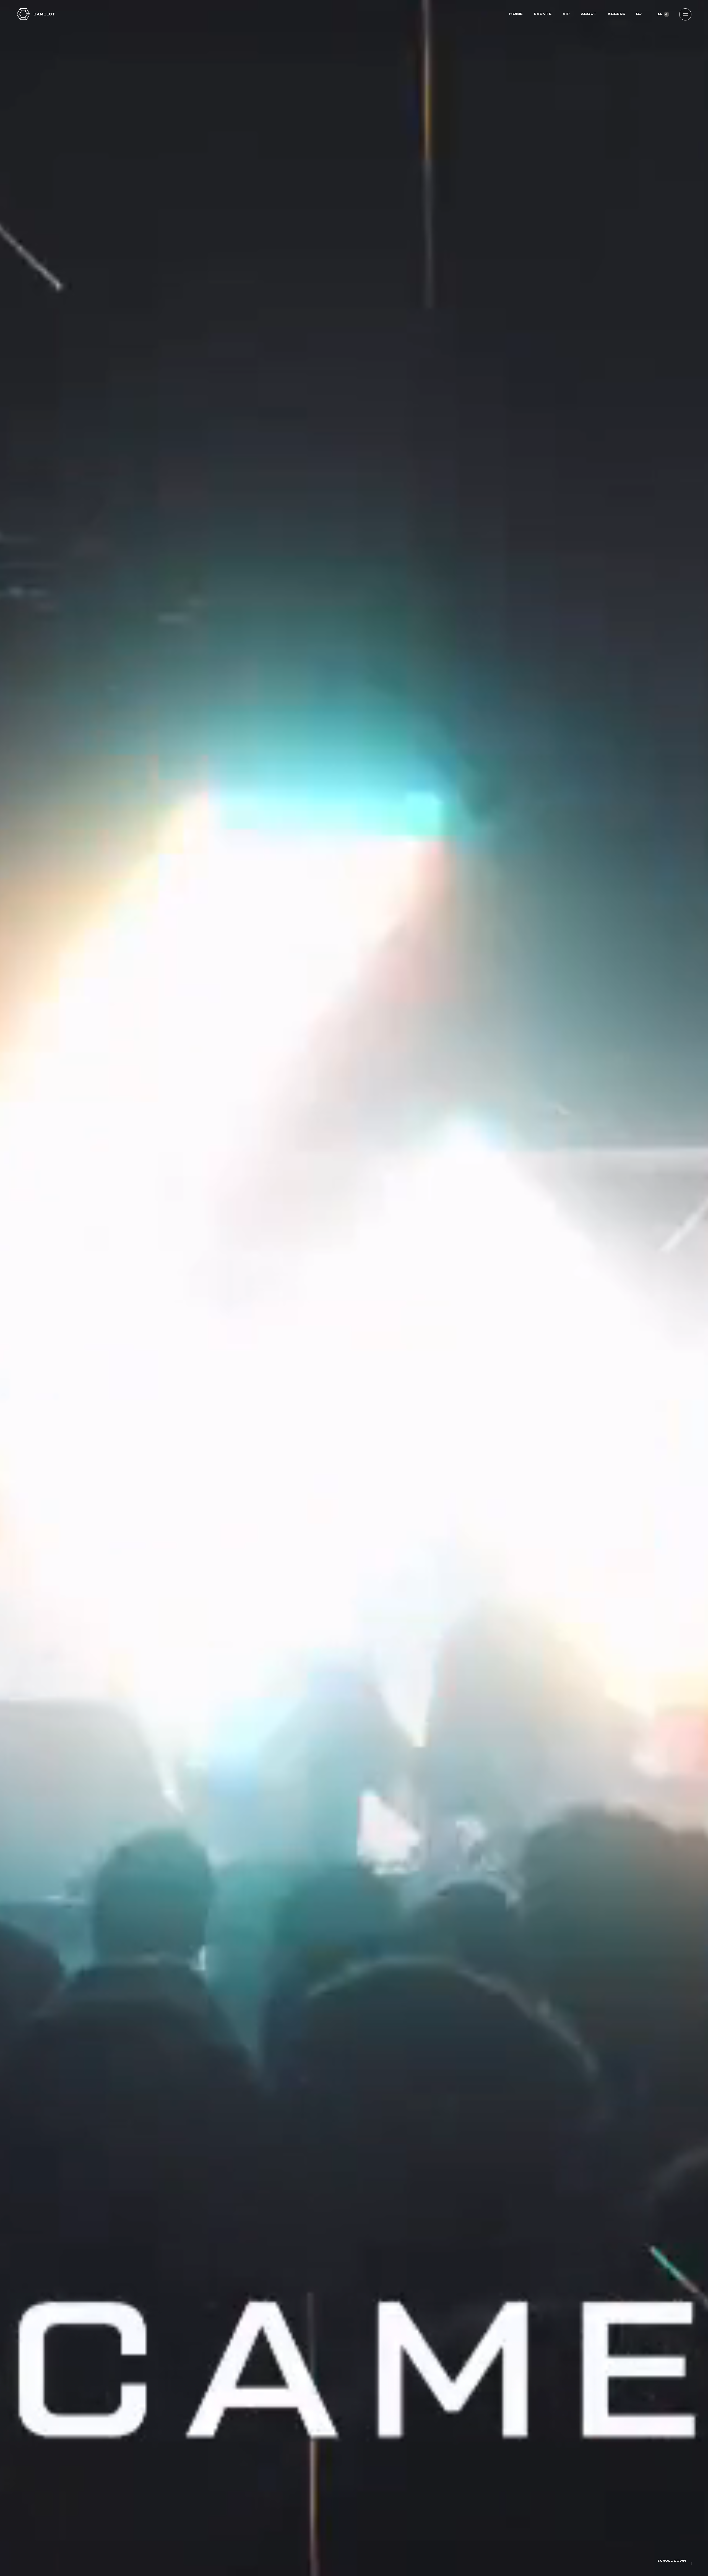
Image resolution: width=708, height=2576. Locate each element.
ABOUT (589, 14)
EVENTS (543, 14)
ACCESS (616, 14)
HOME (516, 14)
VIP (566, 14)
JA (659, 14)
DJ (639, 14)
